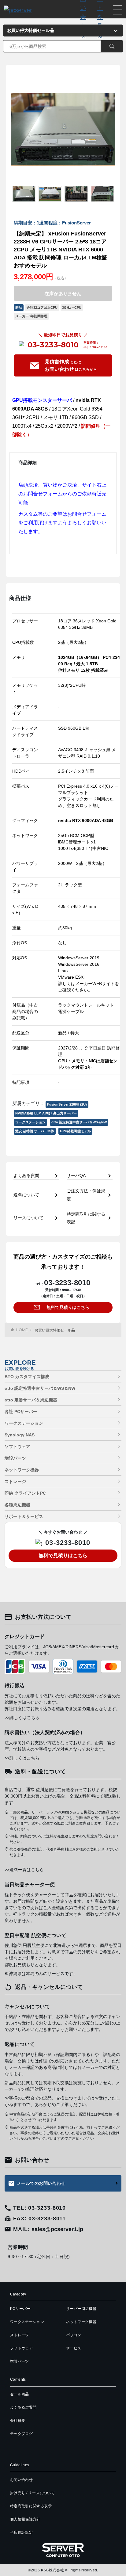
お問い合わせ (21, 2480)
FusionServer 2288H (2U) (67, 1104)
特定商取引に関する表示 (31, 2506)
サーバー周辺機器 (81, 2309)
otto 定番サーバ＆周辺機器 (31, 1400)
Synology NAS (20, 1435)
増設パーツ (15, 1458)
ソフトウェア (17, 1447)
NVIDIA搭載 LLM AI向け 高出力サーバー (46, 1113)
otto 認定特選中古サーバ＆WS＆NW (79, 1122)
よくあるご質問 (23, 2407)
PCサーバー (20, 2309)
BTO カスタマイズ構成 (27, 1377)
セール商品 (20, 2394)
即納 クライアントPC (25, 1493)
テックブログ (21, 2434)
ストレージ (15, 1481)
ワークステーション (30, 1122)
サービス (74, 2348)
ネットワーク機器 (22, 1470)
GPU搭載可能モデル (75, 1131)
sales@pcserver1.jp (57, 2229)
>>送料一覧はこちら (24, 1870)
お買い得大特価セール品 (55, 1330)
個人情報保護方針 (25, 2519)
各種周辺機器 (17, 1505)
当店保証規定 (21, 2532)
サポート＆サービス (24, 1516)
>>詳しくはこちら (22, 1718)
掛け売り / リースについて (32, 2493)
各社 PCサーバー (21, 1412)
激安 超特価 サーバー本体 (35, 1131)
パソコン (74, 2335)
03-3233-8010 (53, 345)
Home (22, 1330)
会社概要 (18, 2421)
